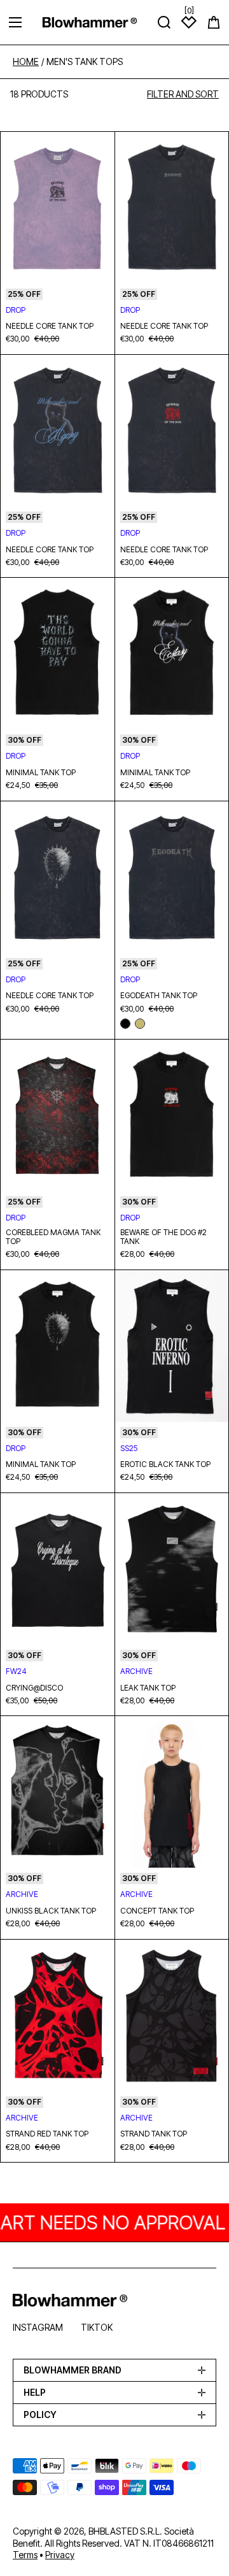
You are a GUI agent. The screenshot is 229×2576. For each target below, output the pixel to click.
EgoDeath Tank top (159, 996)
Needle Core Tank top (50, 326)
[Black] (125, 1024)
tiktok (97, 2327)
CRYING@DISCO (34, 1688)
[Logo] (90, 22)
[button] (214, 22)
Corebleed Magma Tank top (53, 1237)
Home (26, 62)
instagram (38, 2327)
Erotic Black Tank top (165, 1464)
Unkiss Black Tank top (51, 1911)
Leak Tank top (148, 1688)
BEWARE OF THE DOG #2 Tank (163, 1237)
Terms (25, 2555)
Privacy (60, 2555)
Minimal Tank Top (41, 773)
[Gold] (140, 1024)
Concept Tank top (157, 1911)
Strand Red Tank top (47, 2134)
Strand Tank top (154, 2134)
